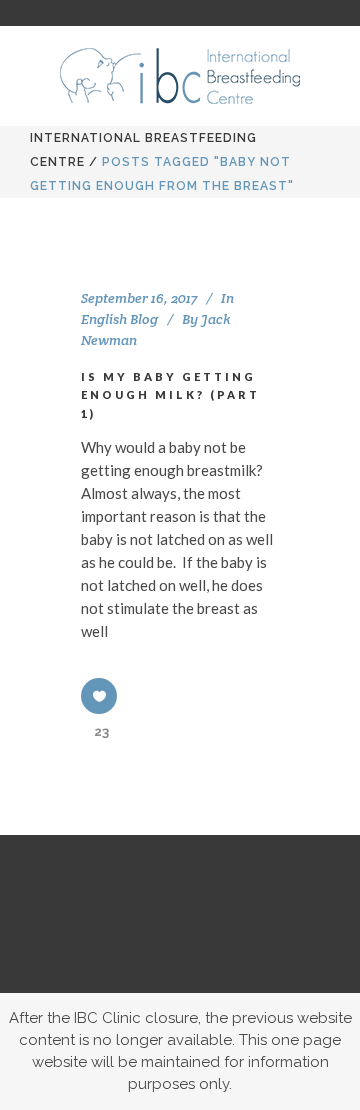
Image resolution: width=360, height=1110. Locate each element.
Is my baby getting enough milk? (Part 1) (170, 395)
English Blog (119, 319)
